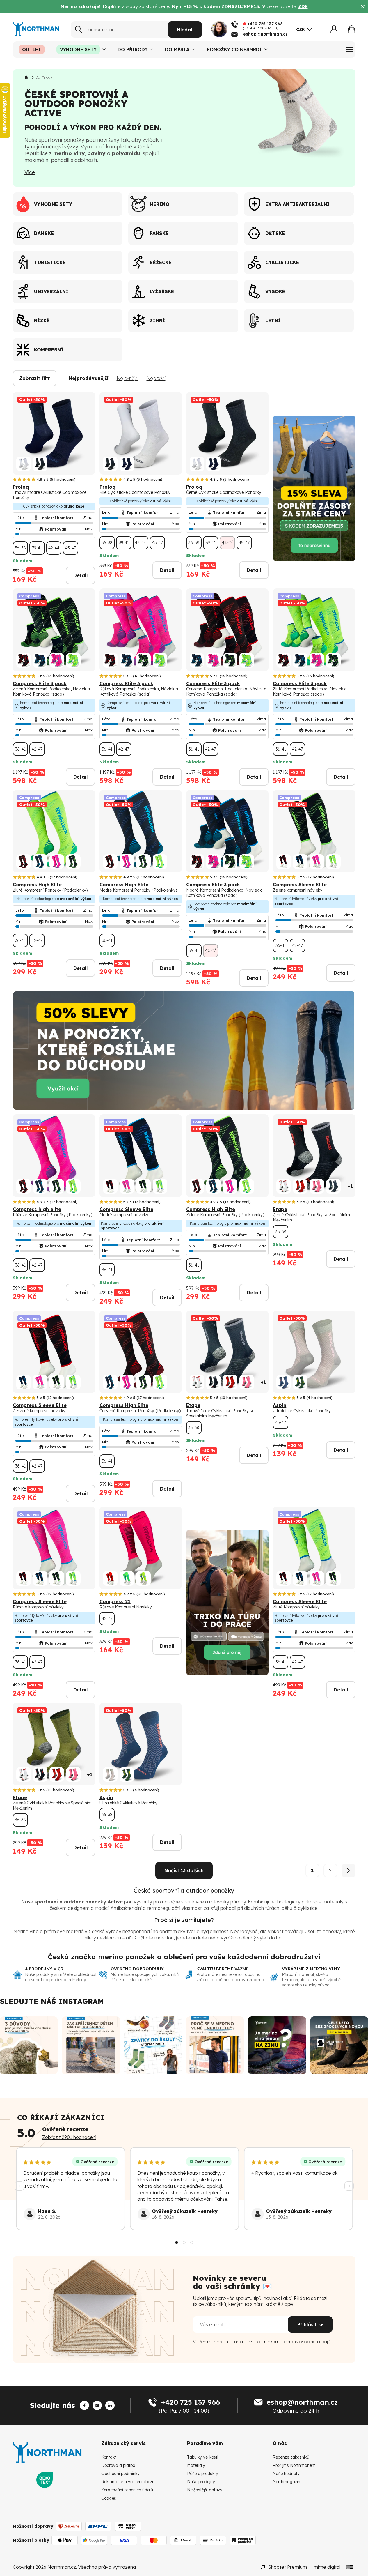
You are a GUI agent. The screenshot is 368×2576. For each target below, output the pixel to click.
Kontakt (109, 2457)
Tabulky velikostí (203, 2457)
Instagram (81, 2001)
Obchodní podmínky (120, 2474)
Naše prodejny (201, 2482)
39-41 (37, 548)
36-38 (20, 548)
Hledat (185, 30)
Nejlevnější (128, 378)
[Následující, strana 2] (349, 1870)
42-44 (54, 548)
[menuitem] (32, 49)
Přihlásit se (310, 2324)
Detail (80, 575)
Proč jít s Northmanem (294, 2465)
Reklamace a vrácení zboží (127, 2482)
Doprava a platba (118, 2465)
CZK (301, 29)
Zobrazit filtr (35, 378)
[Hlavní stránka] (27, 77)
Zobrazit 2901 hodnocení (69, 2137)
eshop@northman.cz (302, 2402)
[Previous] (19, 2186)
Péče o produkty (203, 2474)
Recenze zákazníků (291, 2457)
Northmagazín (286, 2482)
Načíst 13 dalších (184, 1870)
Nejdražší (156, 378)
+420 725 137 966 (190, 2402)
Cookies (109, 2498)
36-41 (20, 749)
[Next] (349, 2186)
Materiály (196, 2465)
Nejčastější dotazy (205, 2490)
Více (30, 172)
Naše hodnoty (286, 2474)
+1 (350, 1186)
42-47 (37, 749)
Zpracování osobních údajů (127, 2490)
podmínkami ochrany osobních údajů (293, 2342)
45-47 (71, 548)
